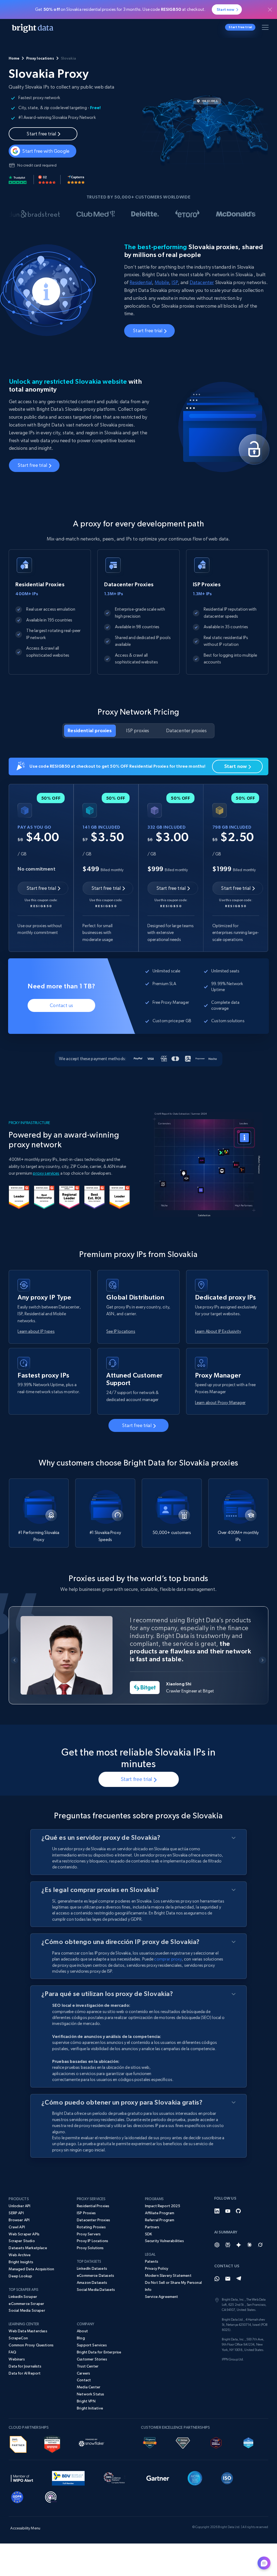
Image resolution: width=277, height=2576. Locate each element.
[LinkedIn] (217, 2211)
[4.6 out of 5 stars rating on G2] (47, 180)
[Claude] (249, 2245)
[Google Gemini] (239, 2245)
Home (14, 58)
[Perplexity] (228, 2245)
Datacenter (202, 282)
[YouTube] (228, 2211)
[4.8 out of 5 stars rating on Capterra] (76, 180)
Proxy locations (40, 58)
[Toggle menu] (266, 28)
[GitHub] (239, 2211)
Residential (141, 282)
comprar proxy (168, 1959)
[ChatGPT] (217, 2245)
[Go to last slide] (14, 1660)
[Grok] (260, 2245)
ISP (175, 282)
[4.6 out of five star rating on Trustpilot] (18, 180)
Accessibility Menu (25, 2528)
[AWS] (18, 2443)
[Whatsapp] (217, 2279)
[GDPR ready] (17, 2496)
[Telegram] (239, 2279)
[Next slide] (263, 1660)
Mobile (162, 282)
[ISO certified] (227, 2477)
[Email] (228, 2279)
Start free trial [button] (240, 27)
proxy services (46, 1173)
